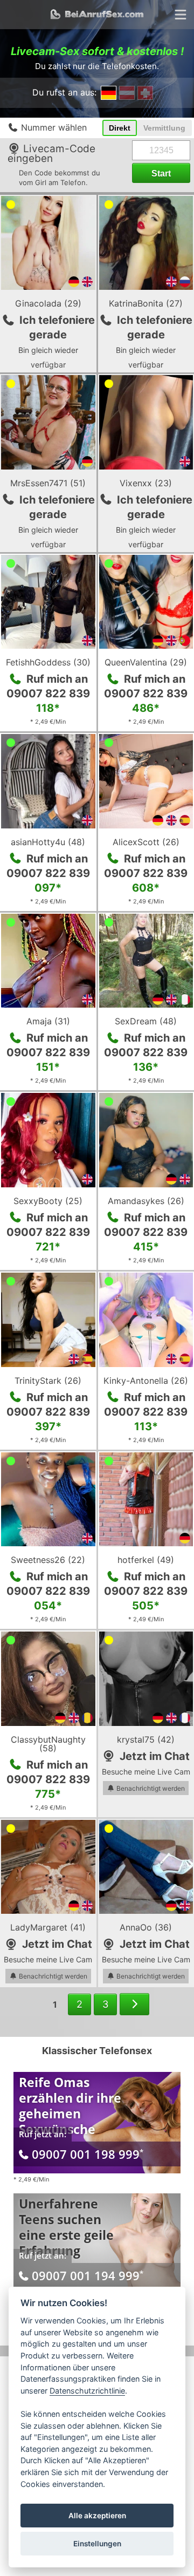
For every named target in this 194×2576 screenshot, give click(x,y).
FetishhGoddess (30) (48, 662)
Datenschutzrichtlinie (87, 2391)
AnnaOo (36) (146, 1927)
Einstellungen (97, 2544)
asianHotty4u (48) (48, 842)
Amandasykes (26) (146, 1201)
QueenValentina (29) (146, 662)
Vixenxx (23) (146, 483)
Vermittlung (164, 128)
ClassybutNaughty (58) (48, 1744)
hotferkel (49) (146, 1560)
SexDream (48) (146, 1021)
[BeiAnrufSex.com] (97, 15)
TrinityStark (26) (48, 1381)
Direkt (120, 128)
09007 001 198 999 (88, 2154)
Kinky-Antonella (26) (146, 1381)
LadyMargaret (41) (48, 1927)
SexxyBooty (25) (48, 1201)
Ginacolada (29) (48, 303)
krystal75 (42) (146, 1739)
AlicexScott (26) (146, 842)
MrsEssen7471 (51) (48, 483)
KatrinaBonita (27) (146, 303)
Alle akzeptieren (97, 2516)
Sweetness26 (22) (48, 1560)
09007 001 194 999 (88, 2275)
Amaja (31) (48, 1021)
